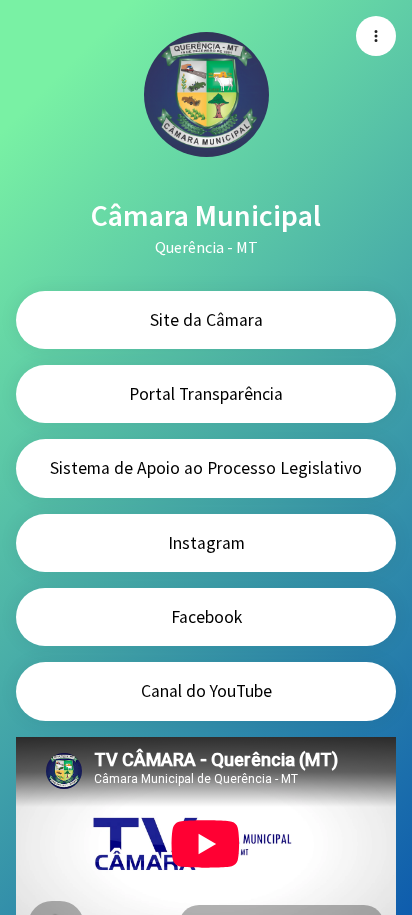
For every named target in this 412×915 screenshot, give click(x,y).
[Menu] (376, 36)
